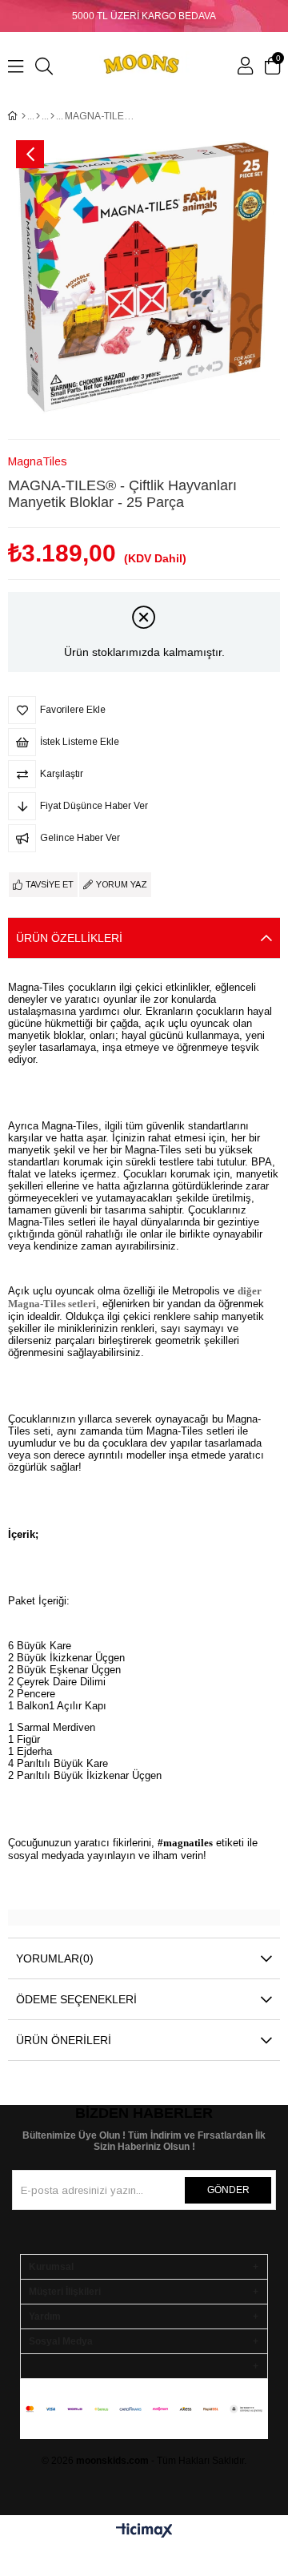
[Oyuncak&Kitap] (38, 116)
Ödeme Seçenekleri (76, 1999)
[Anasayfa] (24, 116)
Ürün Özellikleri (69, 938)
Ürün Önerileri (64, 2040)
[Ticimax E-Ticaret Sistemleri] (144, 2532)
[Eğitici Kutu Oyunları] (52, 116)
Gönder (228, 2190)
